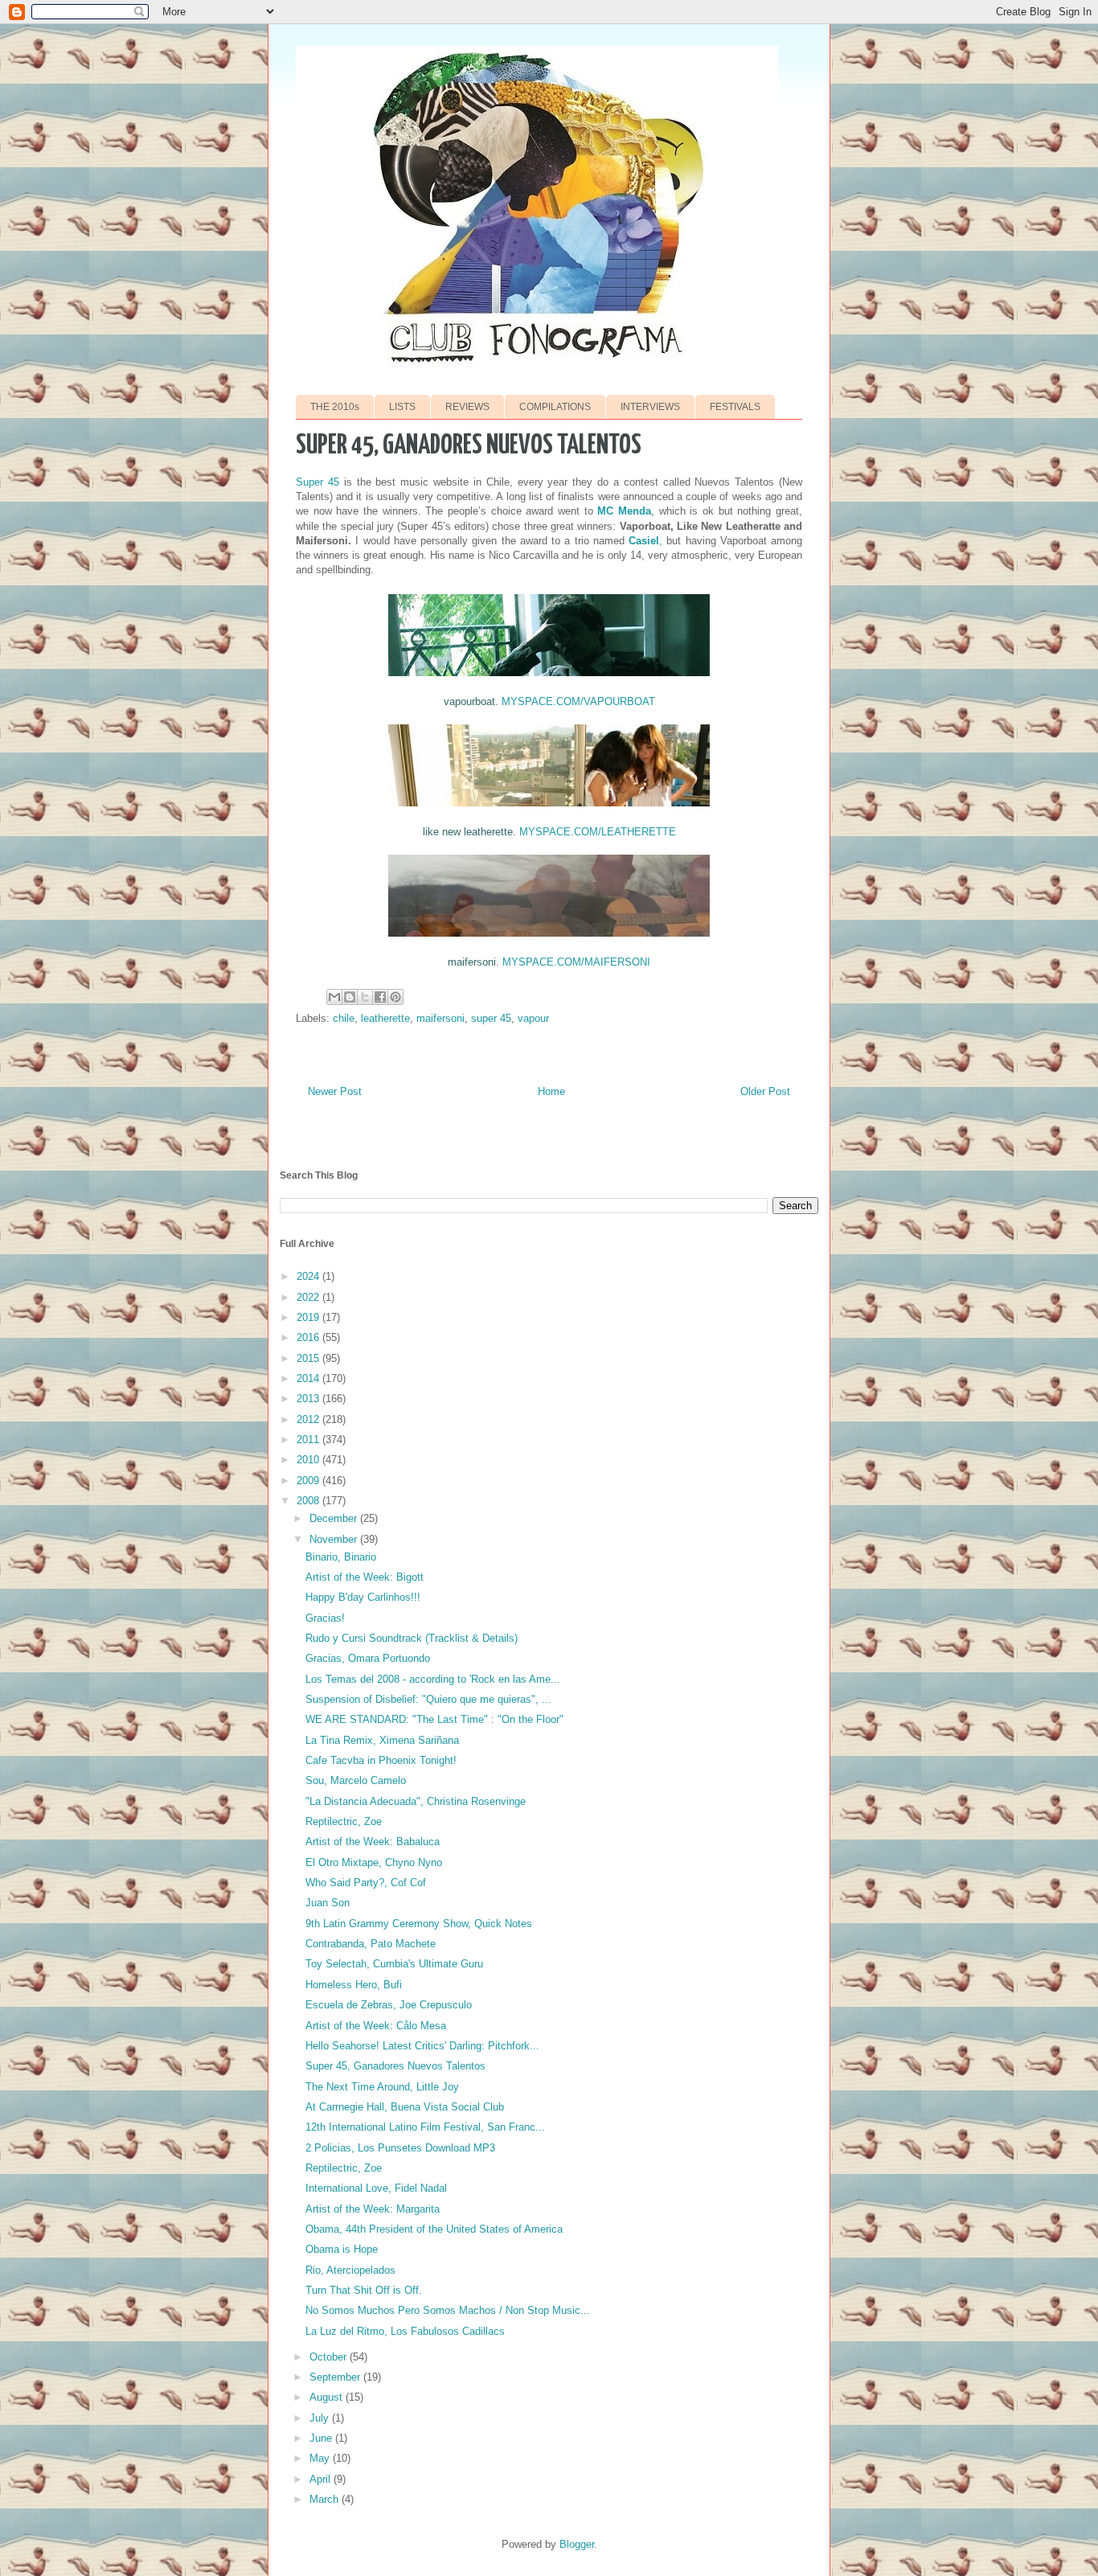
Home (551, 1091)
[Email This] (334, 997)
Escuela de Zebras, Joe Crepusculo (389, 2005)
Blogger (577, 2544)
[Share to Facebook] (380, 997)
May (321, 2458)
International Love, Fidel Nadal (376, 2188)
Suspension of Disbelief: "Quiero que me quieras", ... (428, 1699)
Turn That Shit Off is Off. (364, 2290)
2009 (309, 1481)
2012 (309, 1419)
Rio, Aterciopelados (350, 2270)
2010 (309, 1460)
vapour (533, 1018)
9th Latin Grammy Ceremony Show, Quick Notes (419, 1924)
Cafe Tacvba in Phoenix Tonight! (381, 1760)
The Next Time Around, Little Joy (382, 2087)
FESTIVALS (735, 407)
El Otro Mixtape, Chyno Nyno (374, 1862)
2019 (309, 1317)
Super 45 (318, 482)
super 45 (491, 1018)
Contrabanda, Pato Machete (371, 1944)
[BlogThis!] (350, 997)
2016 (309, 1337)
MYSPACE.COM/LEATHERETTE (598, 832)
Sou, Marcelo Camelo (356, 1780)
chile (344, 1018)
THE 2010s (335, 407)
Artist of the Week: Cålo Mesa (376, 2026)
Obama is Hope (342, 2249)
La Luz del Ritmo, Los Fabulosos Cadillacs (405, 2331)
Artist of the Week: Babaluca (373, 1842)
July (321, 2418)
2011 (309, 1440)
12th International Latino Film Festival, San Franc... (425, 2127)
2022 (309, 1297)
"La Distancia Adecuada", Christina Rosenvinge (416, 1801)
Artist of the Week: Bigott (365, 1577)
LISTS (402, 407)
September (336, 2377)
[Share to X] (365, 997)
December (335, 1518)
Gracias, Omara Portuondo (368, 1658)
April (322, 2479)
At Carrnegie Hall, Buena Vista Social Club (405, 2107)
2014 (309, 1378)
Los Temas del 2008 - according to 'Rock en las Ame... (433, 1679)
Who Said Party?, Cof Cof (366, 1883)
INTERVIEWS (650, 407)
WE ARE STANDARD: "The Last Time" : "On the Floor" (434, 1719)
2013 (309, 1399)
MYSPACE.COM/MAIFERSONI (576, 962)
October (330, 2357)
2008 (309, 1501)
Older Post (765, 1091)
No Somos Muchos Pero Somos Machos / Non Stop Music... (448, 2310)
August (328, 2397)
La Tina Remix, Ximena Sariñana (382, 1740)
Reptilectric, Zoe (344, 1821)
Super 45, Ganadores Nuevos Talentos (395, 2066)
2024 (309, 1276)
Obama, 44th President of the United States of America (434, 2229)
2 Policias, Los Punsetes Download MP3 (400, 2148)
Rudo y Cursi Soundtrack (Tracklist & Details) (412, 1638)
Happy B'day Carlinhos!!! (363, 1597)
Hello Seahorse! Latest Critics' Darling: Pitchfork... (422, 2046)
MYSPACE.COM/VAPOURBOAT (578, 701)
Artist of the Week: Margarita (373, 2209)
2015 (309, 1358)
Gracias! (325, 1618)
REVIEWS (467, 407)
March (326, 2499)
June (322, 2438)
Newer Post (335, 1091)
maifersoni (440, 1018)
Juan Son (328, 1903)
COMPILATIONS (555, 407)
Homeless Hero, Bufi (354, 1985)
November (335, 1539)
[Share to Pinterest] (395, 997)
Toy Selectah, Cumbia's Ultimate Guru (394, 1964)
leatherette (385, 1018)
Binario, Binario (341, 1557)
